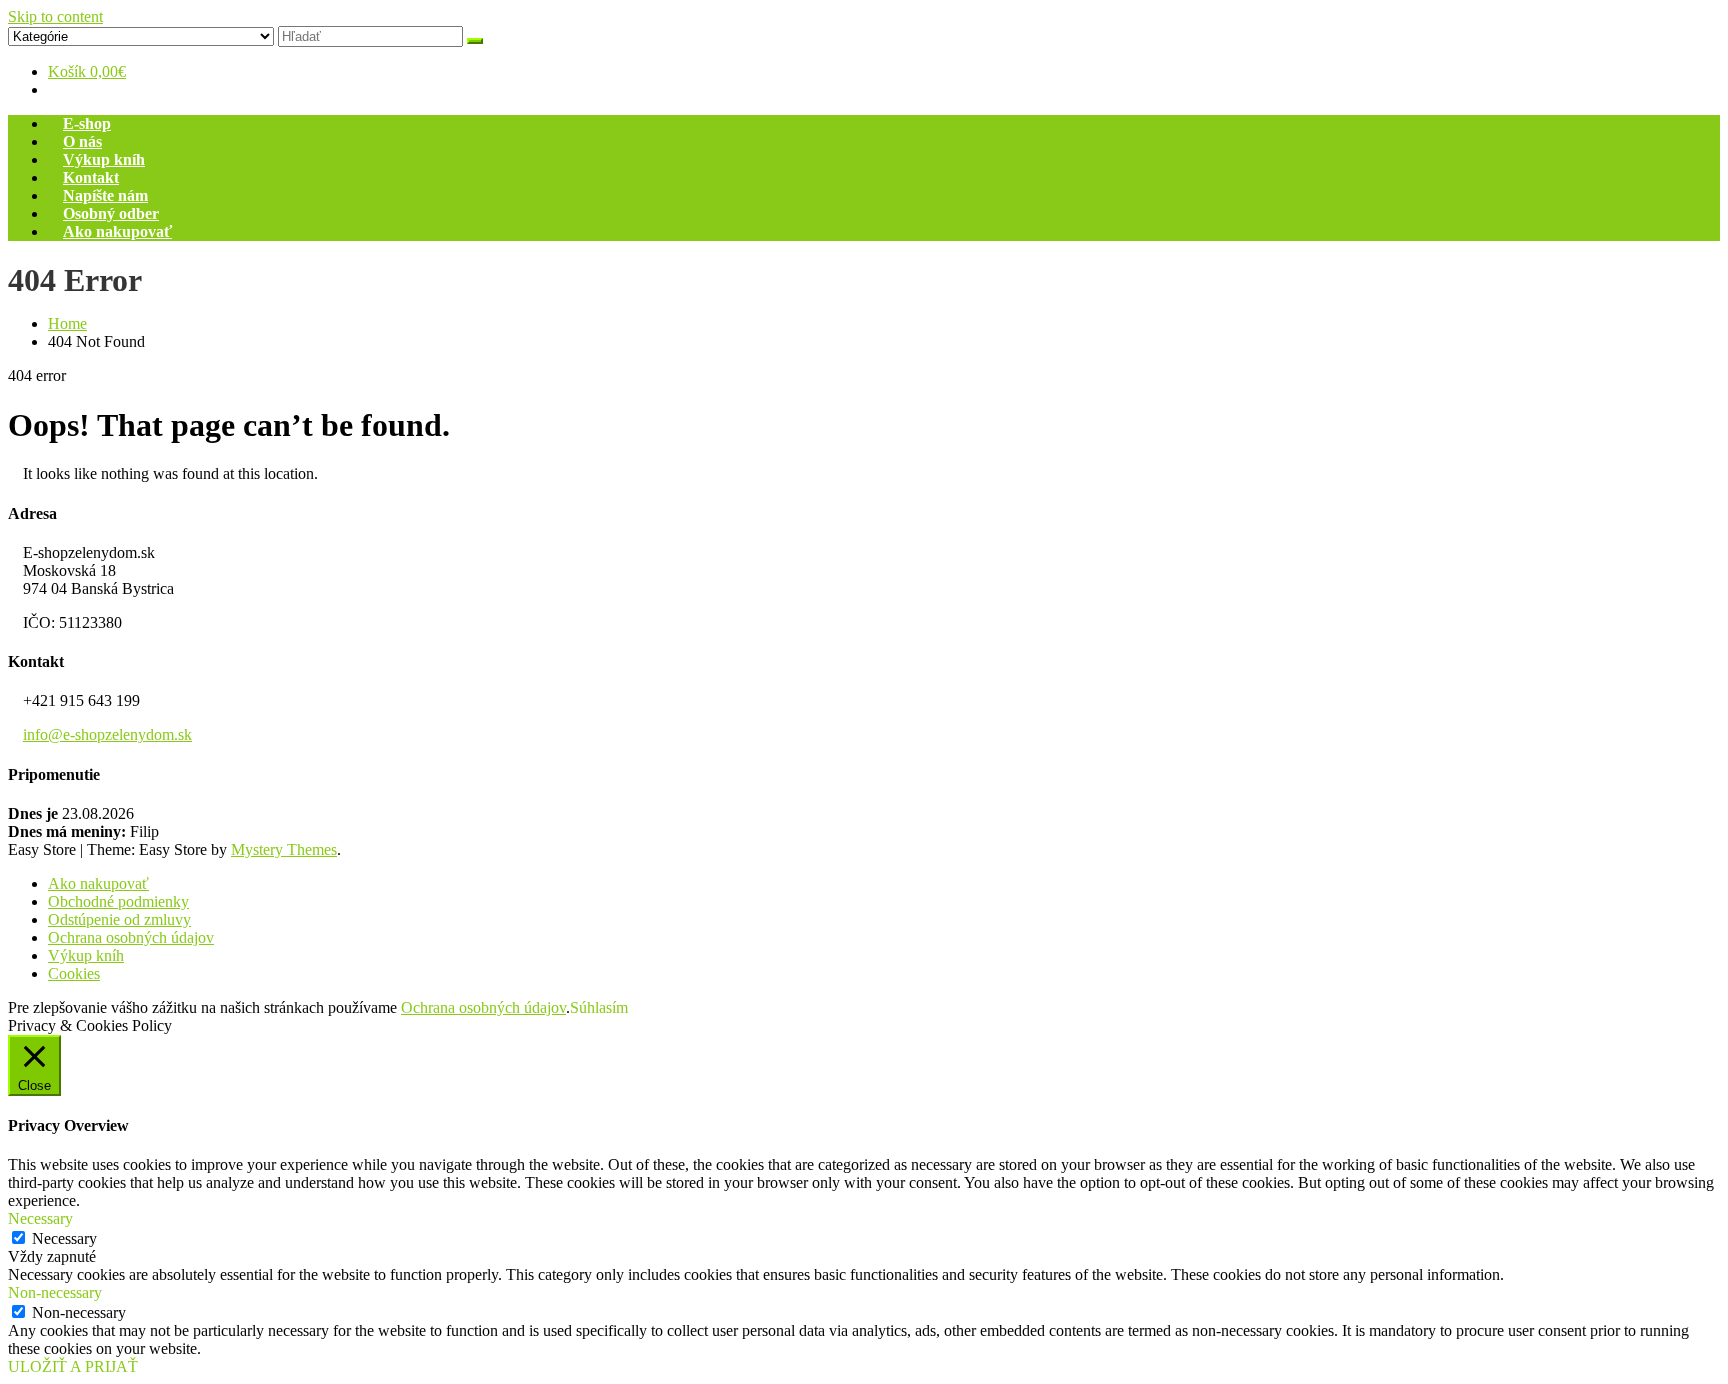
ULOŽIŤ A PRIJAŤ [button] (73, 1366)
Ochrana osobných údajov (131, 937)
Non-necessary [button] (55, 1292)
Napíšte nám (105, 195)
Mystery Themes (284, 849)
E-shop (87, 123)
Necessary (64, 1238)
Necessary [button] (40, 1218)
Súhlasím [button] (599, 1007)
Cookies (74, 973)
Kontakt (91, 177)
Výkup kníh (104, 159)
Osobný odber (111, 213)
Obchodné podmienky (118, 901)
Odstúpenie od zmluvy (119, 919)
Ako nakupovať (117, 231)
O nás (82, 141)
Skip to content (55, 16)
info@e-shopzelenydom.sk (107, 734)
